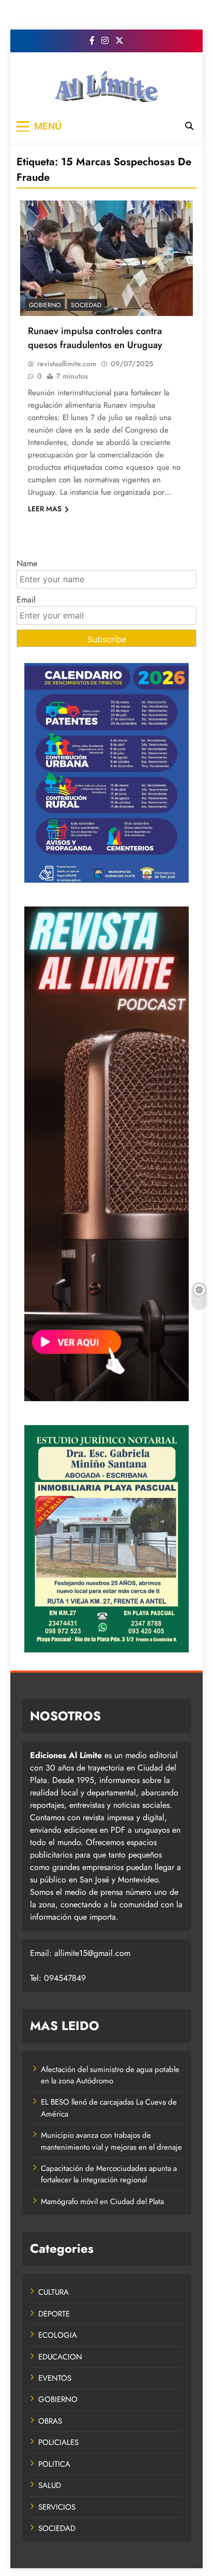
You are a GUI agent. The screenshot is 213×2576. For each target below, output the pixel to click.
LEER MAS (45, 509)
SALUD (50, 2485)
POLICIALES (58, 2442)
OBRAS (50, 2421)
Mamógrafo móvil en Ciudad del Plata (102, 2201)
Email (26, 600)
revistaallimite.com (67, 364)
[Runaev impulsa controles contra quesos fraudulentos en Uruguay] (106, 258)
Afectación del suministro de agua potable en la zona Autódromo (110, 2075)
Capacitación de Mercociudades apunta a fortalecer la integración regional (109, 2174)
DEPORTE (54, 2314)
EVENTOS (55, 2378)
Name (27, 563)
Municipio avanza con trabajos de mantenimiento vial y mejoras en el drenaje (111, 2141)
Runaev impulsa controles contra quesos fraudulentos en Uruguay (95, 338)
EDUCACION (60, 2357)
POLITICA (54, 2464)
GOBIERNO (45, 305)
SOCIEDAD (86, 305)
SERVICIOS (57, 2507)
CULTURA (54, 2292)
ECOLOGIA (58, 2335)
